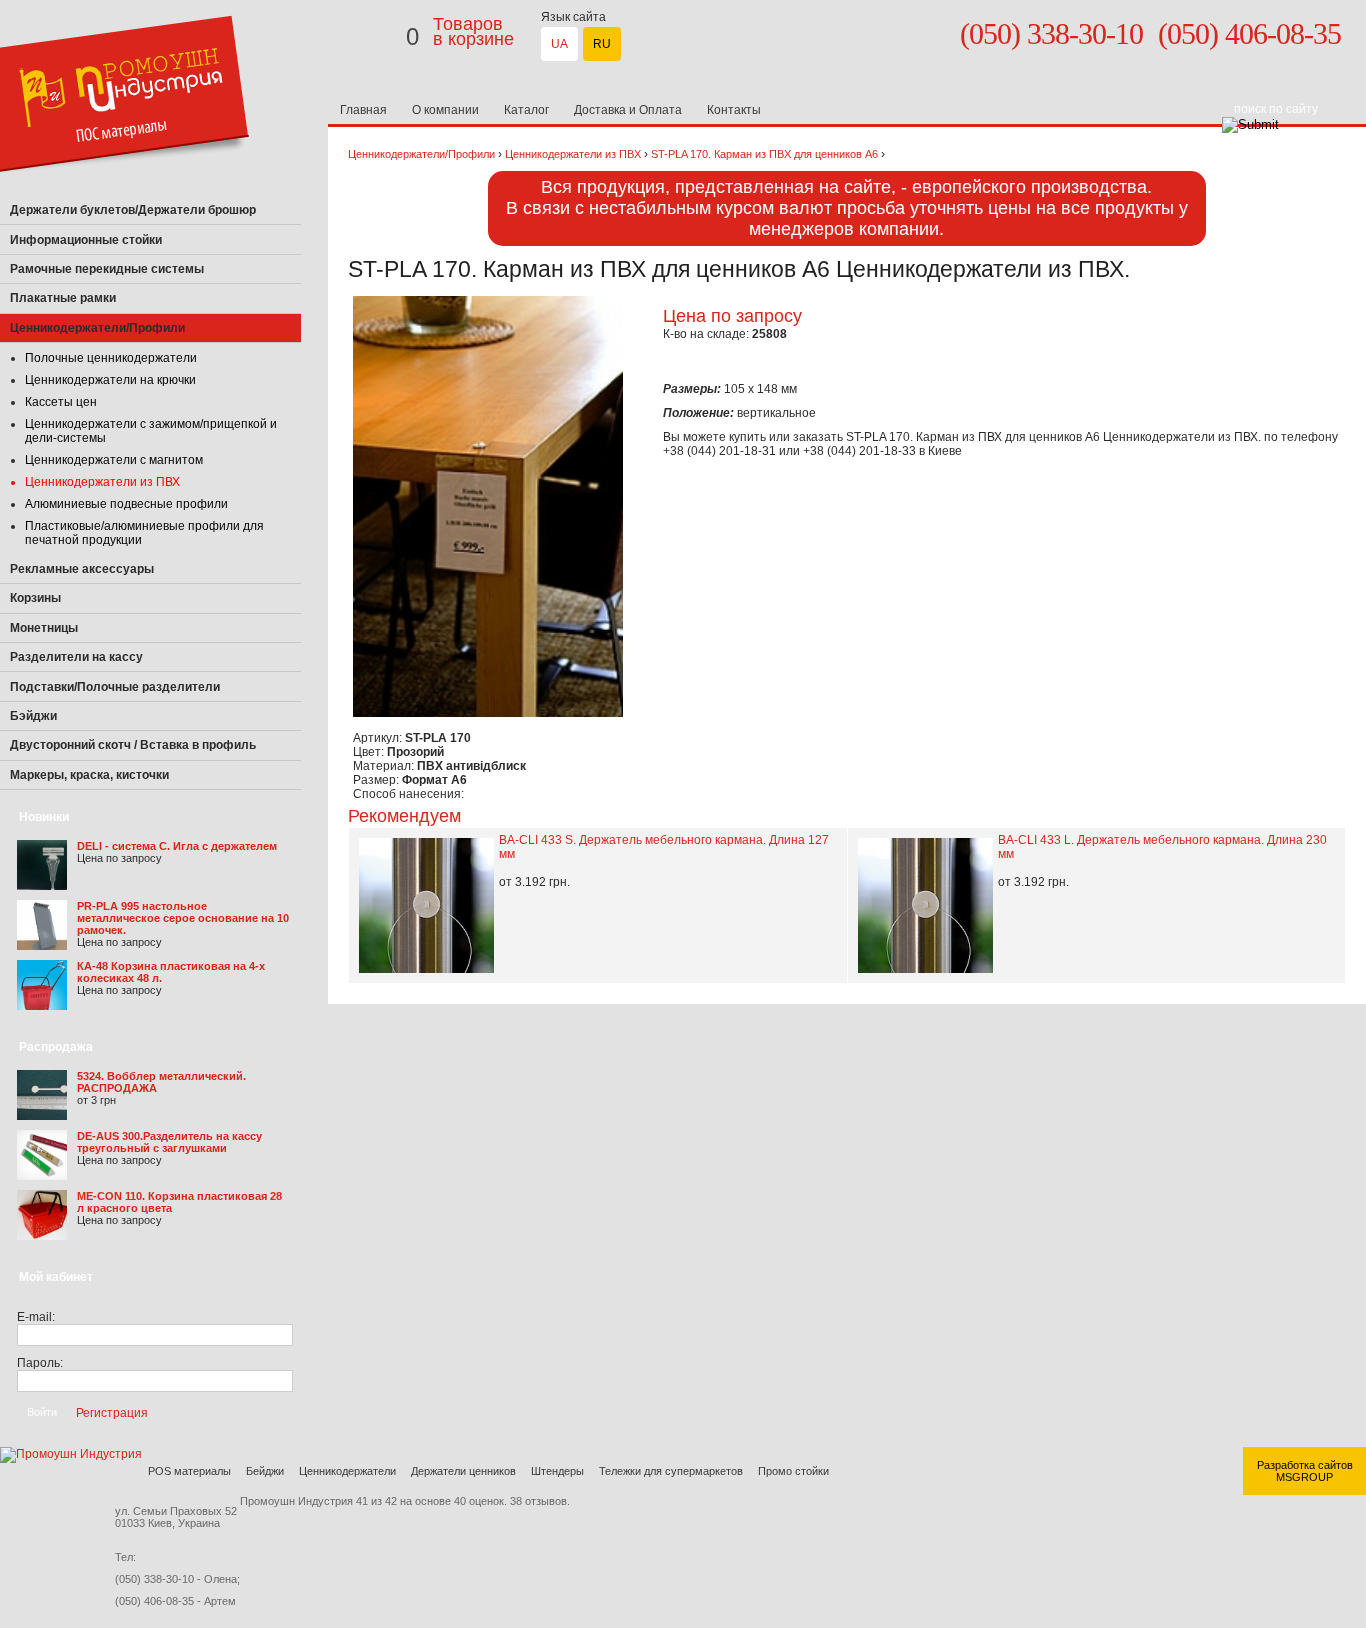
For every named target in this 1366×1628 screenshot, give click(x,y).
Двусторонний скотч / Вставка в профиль (133, 745)
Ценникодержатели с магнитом (114, 460)
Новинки (44, 817)
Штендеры (557, 1471)
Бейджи (265, 1471)
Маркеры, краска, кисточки (89, 775)
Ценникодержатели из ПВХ (102, 482)
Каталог (526, 110)
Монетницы (44, 628)
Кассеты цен (61, 402)
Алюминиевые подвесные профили (126, 504)
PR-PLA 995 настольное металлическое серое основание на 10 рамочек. (183, 918)
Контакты (734, 110)
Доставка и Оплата (628, 110)
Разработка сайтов (1305, 1465)
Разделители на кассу (76, 657)
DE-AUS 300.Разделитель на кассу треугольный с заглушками (169, 1142)
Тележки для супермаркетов (671, 1471)
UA (559, 44)
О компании (445, 110)
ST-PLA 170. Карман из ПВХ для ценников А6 (766, 154)
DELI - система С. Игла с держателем (177, 846)
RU (602, 44)
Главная (363, 110)
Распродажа (56, 1047)
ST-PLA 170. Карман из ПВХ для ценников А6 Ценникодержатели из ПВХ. (1055, 437)
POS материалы (189, 1471)
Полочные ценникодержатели (111, 358)
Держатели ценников (463, 1471)
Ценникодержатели (347, 1471)
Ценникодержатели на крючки (110, 380)
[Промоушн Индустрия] (124, 192)
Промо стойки (793, 1471)
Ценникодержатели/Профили (421, 154)
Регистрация (112, 1412)
